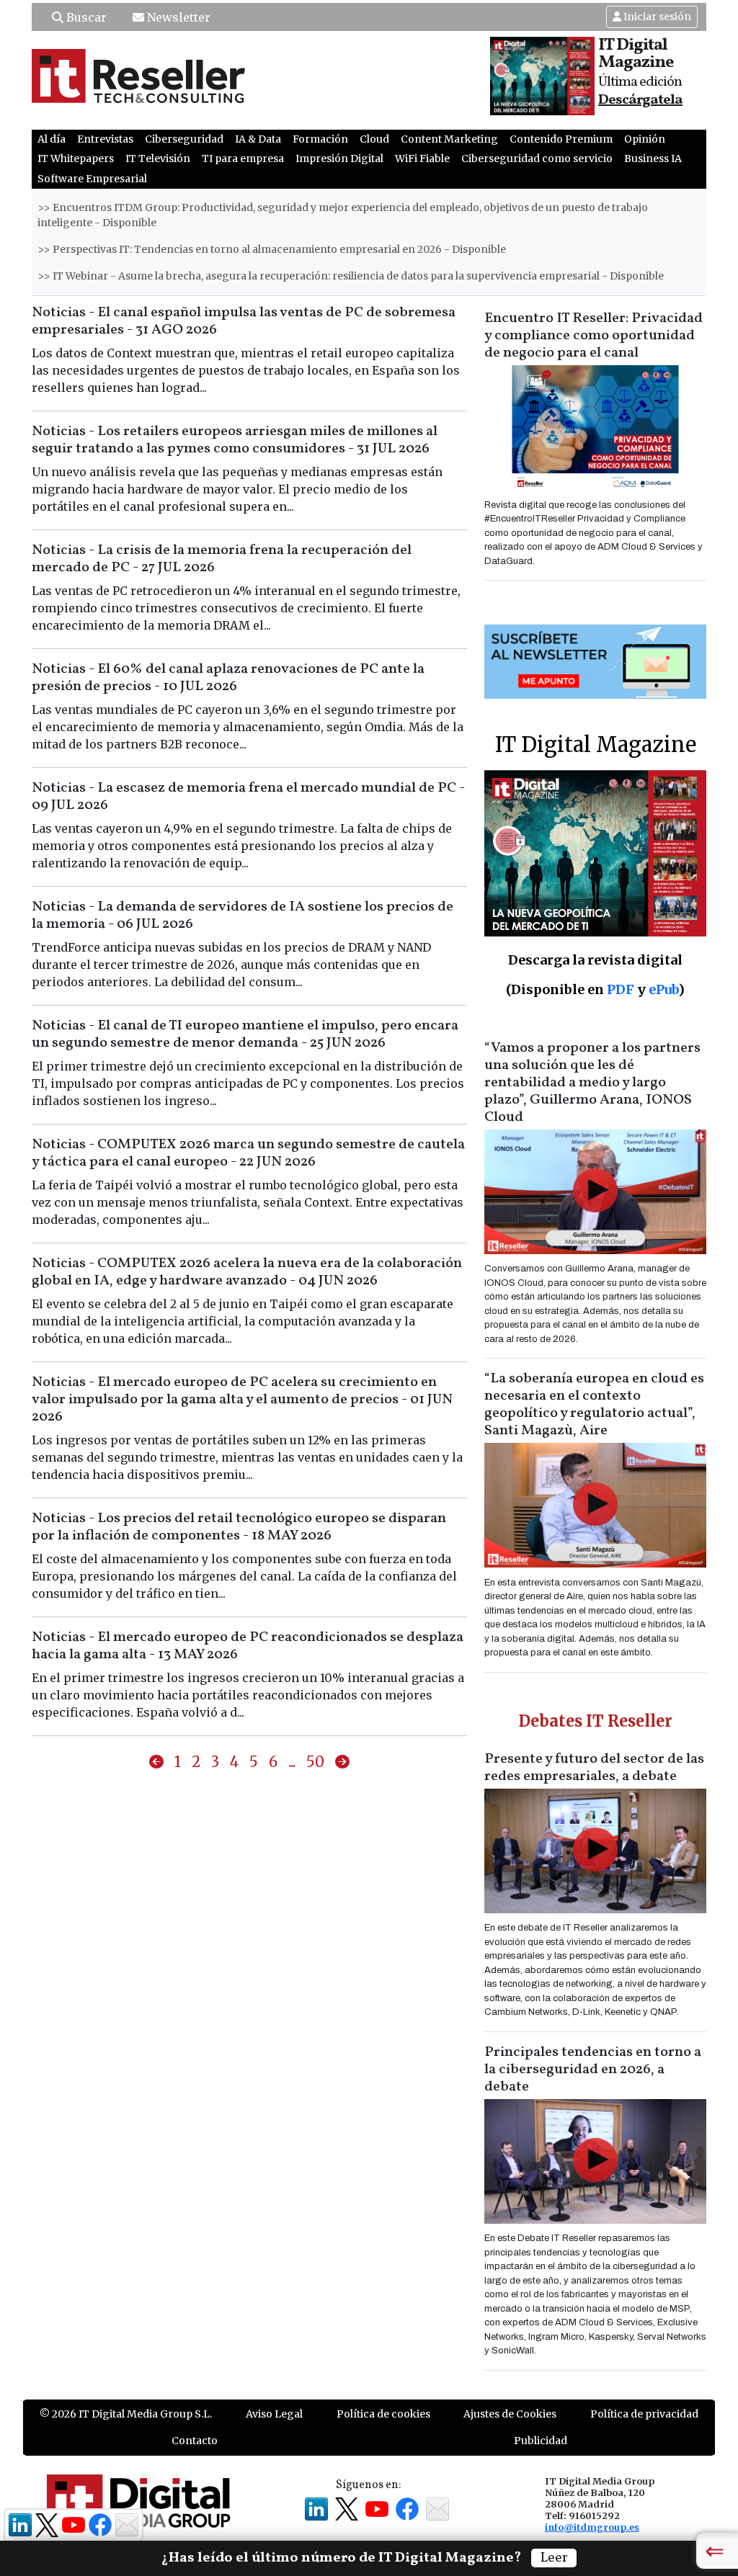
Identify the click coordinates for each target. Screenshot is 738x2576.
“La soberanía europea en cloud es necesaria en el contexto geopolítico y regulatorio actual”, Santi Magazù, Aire (594, 1405)
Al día (52, 139)
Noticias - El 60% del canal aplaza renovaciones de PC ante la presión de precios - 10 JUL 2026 (228, 678)
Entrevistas (105, 139)
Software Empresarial (92, 179)
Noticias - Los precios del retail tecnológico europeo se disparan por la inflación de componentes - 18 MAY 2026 (239, 1527)
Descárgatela (640, 100)
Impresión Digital (339, 158)
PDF (621, 989)
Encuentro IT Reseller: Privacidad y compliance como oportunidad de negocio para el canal (593, 336)
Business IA (653, 158)
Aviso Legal (274, 2414)
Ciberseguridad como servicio (537, 158)
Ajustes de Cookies (510, 2414)
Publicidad (541, 2441)
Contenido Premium (561, 139)
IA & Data (258, 139)
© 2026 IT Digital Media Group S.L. (126, 2414)
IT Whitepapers (76, 158)
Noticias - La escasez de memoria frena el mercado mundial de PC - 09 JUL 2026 (248, 797)
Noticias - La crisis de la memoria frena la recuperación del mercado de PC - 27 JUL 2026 (222, 559)
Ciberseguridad (184, 139)
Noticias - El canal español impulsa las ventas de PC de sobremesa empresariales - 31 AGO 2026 (244, 321)
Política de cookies (383, 2414)
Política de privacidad (644, 2414)
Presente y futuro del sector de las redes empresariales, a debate (594, 1768)
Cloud (374, 139)
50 (315, 1762)
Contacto (195, 2441)
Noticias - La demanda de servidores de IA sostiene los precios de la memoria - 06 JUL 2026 (243, 916)
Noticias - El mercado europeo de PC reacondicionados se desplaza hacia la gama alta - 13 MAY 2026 (248, 1646)
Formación (320, 139)
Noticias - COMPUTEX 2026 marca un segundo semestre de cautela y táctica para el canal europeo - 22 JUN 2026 (248, 1153)
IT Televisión (158, 158)
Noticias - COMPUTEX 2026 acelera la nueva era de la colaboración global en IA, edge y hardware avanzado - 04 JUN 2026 (247, 1272)
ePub (663, 989)
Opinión (645, 139)
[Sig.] (342, 1762)
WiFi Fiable (422, 158)
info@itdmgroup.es (592, 2527)
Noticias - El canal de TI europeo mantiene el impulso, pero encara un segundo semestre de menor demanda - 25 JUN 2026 (245, 1034)
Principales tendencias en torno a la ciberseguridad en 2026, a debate (593, 2070)
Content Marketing (449, 139)
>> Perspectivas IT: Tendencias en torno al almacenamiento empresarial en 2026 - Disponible (272, 249)
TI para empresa (243, 158)
